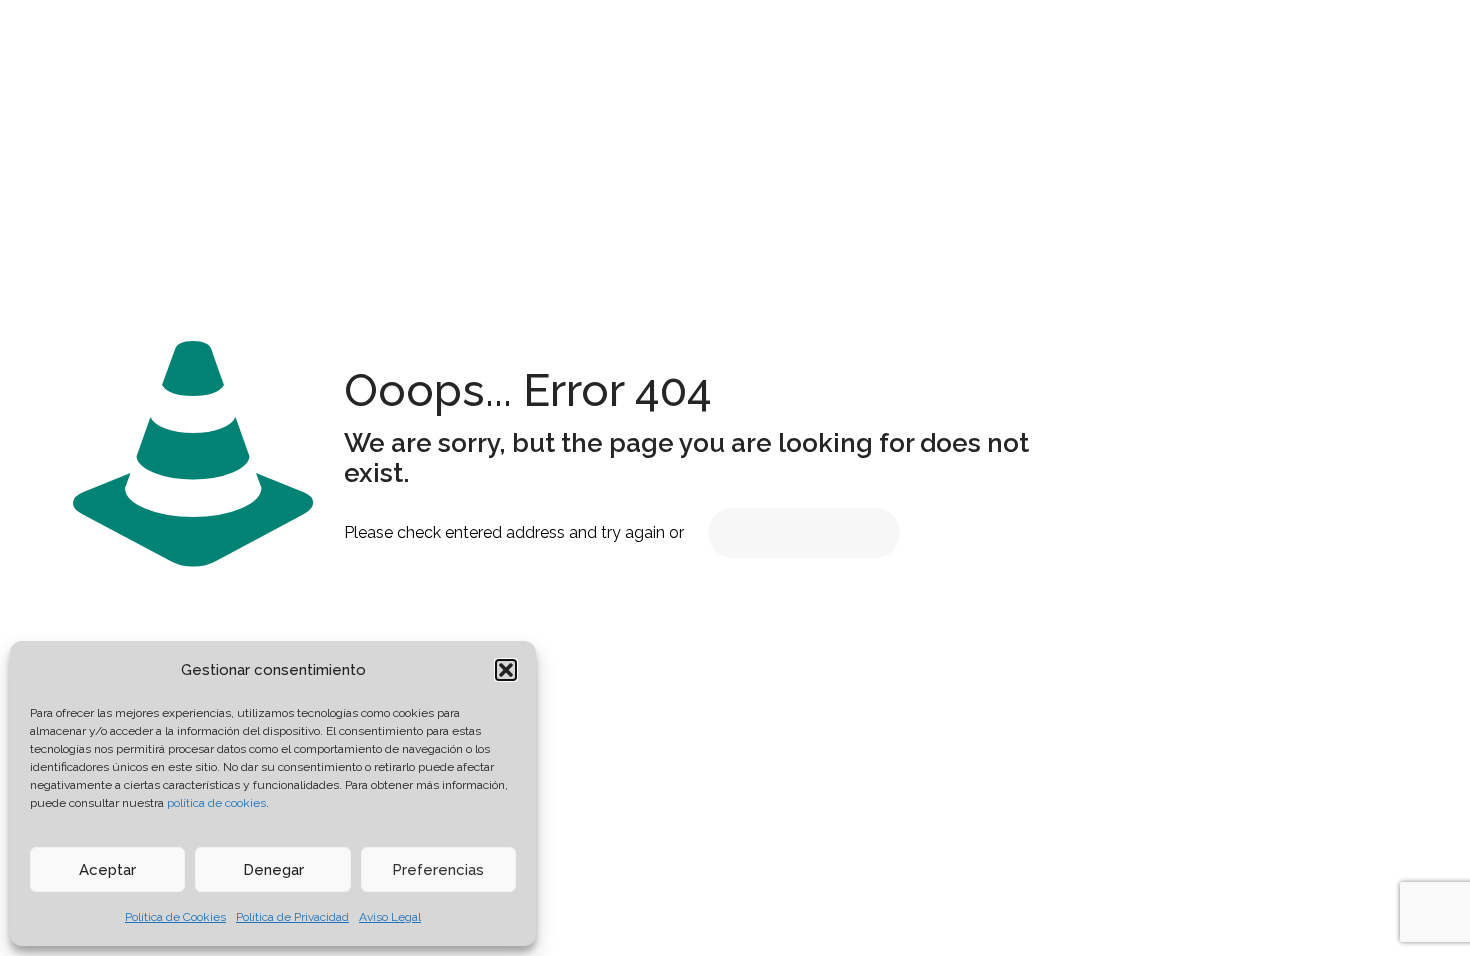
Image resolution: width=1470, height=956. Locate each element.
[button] (506, 670)
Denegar (273, 870)
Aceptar (107, 870)
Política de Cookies (175, 917)
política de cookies (216, 803)
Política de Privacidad (292, 917)
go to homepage (804, 533)
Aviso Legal (390, 917)
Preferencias (438, 870)
